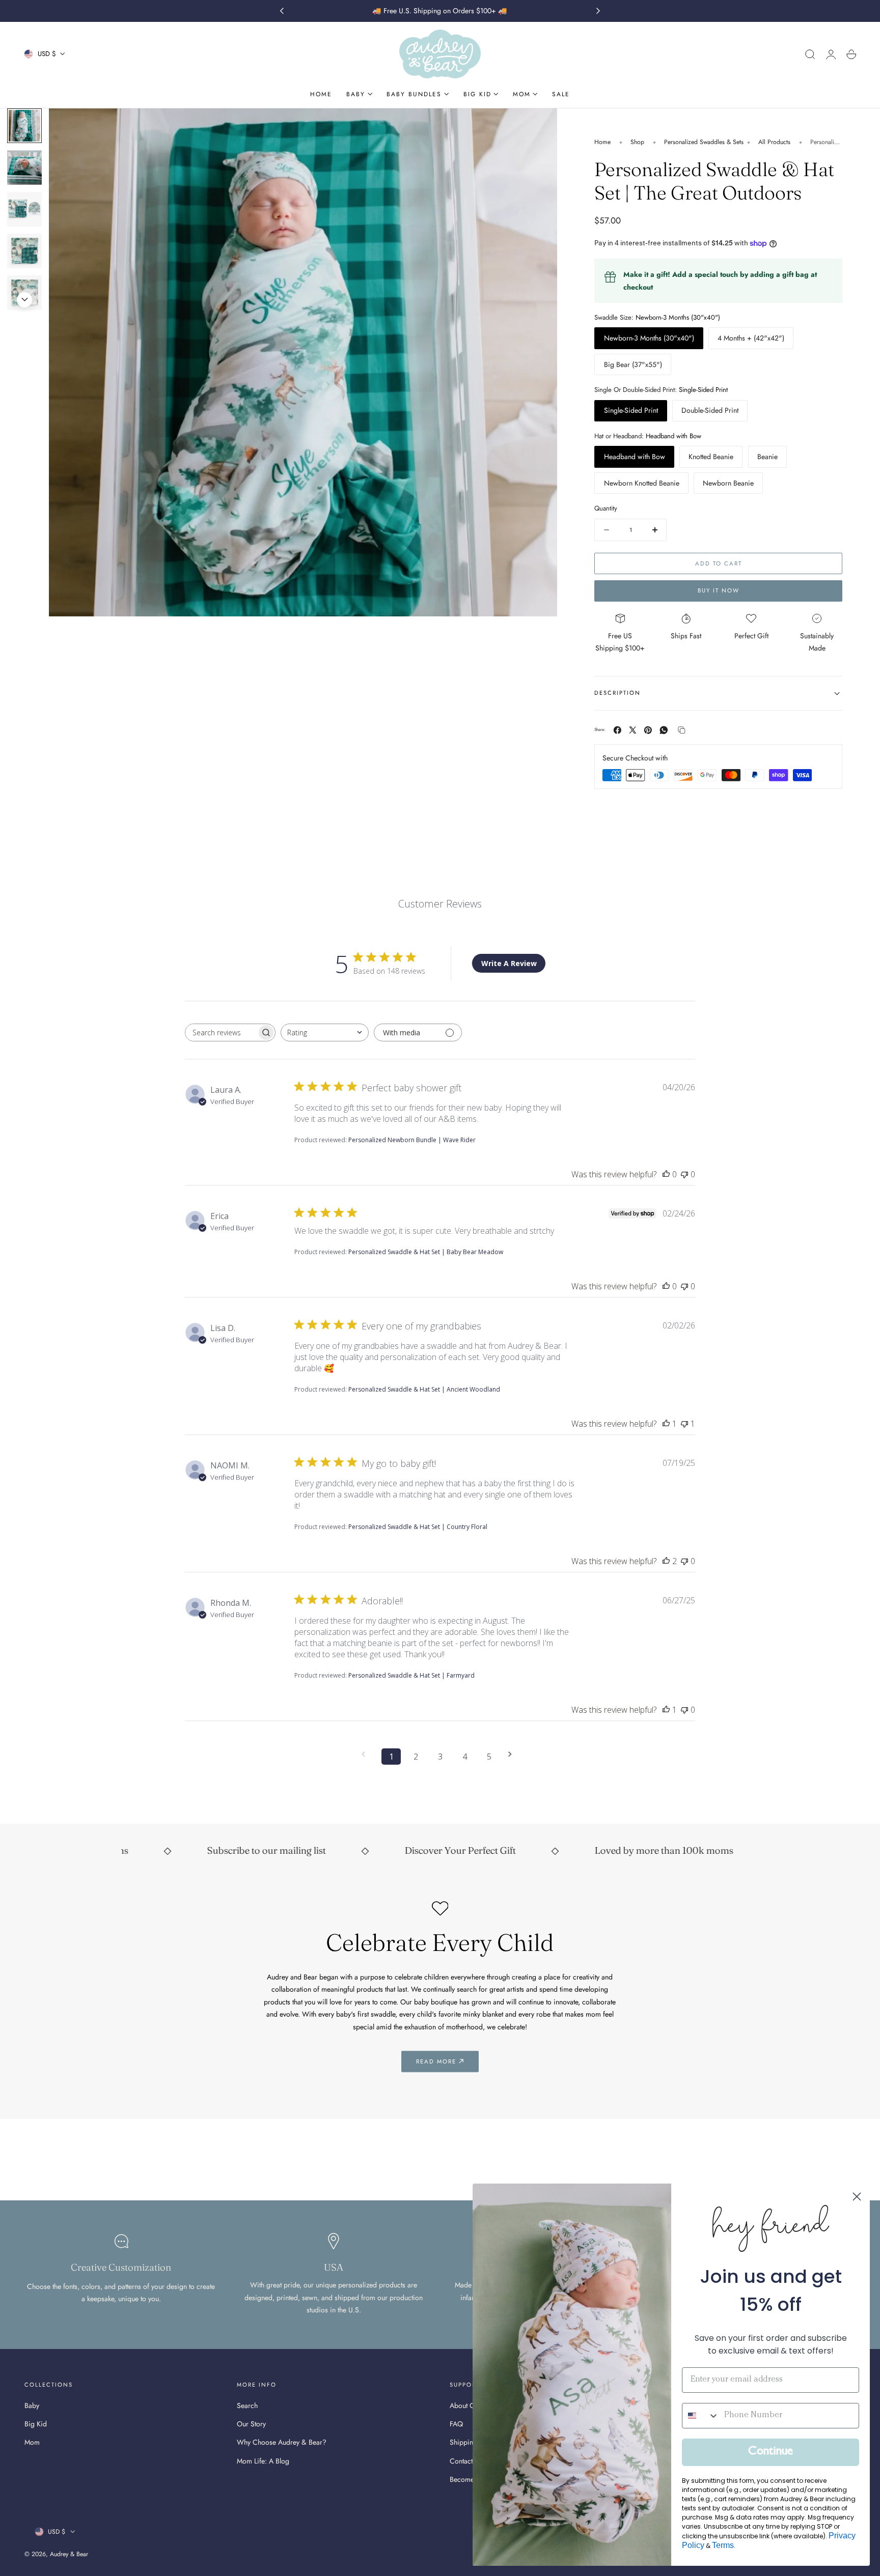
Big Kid (36, 2424)
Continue (771, 2452)
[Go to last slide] (282, 11)
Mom (32, 2443)
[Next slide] (598, 11)
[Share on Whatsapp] (664, 730)
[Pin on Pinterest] (648, 730)
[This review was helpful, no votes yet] (666, 1174)
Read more (436, 2061)
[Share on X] (633, 730)
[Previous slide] (24, 121)
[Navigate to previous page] (367, 1754)
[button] (810, 54)
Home (602, 142)
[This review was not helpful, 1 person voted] (684, 1424)
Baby (32, 2405)
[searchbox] (221, 1032)
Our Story (251, 2424)
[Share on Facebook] (617, 730)
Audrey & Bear (69, 2554)
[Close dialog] (857, 2197)
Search (247, 2405)
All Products (774, 142)
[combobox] (325, 1032)
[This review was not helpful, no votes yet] (684, 1174)
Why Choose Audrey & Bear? (282, 2443)
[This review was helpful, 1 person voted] (666, 1424)
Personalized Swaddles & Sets (704, 142)
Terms (723, 2545)
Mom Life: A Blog (263, 2461)
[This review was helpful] (666, 1561)
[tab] (24, 167)
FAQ (456, 2424)
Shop (637, 142)
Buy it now (719, 590)
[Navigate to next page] (513, 1754)
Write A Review (509, 963)
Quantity (606, 508)
